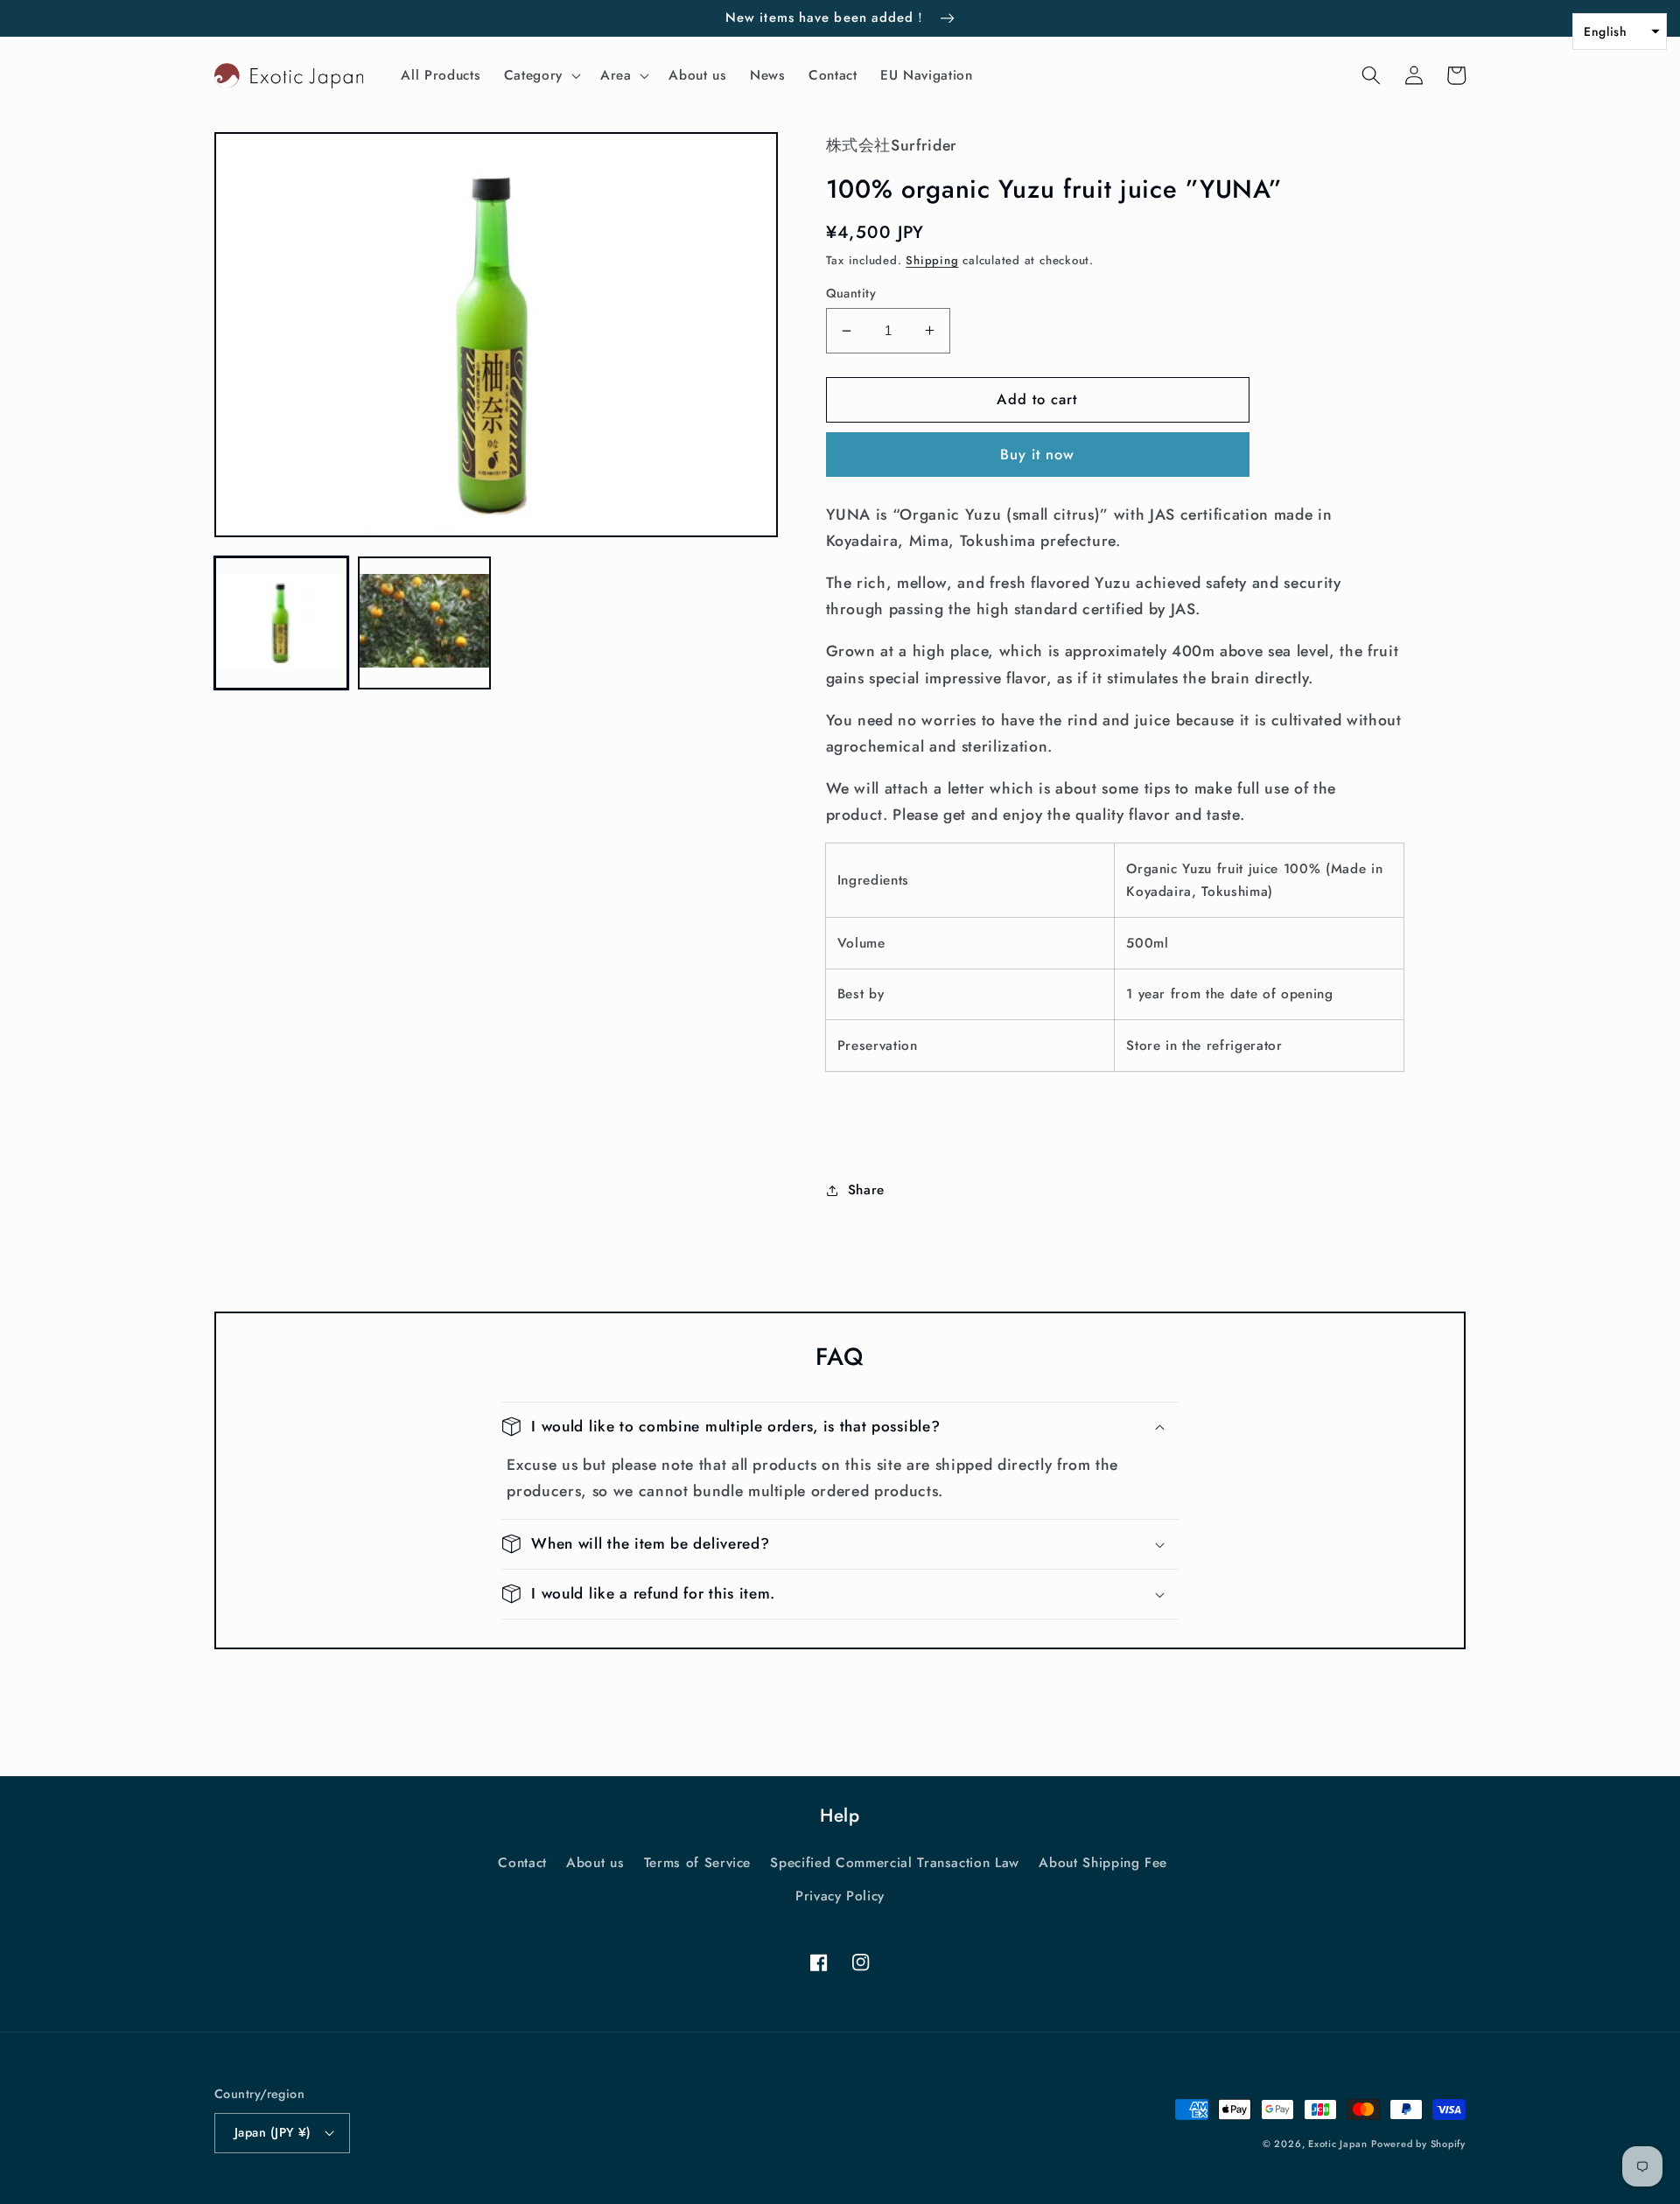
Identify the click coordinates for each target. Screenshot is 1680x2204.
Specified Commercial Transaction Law (895, 1863)
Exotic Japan (1337, 2144)
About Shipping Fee (1103, 1863)
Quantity (851, 293)
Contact (522, 1863)
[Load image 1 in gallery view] (281, 623)
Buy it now (1038, 454)
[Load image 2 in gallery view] (425, 623)
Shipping (932, 260)
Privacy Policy (840, 1896)
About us (595, 1863)
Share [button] (866, 1190)
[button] (541, 75)
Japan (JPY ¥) (273, 2132)
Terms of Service (698, 1863)
